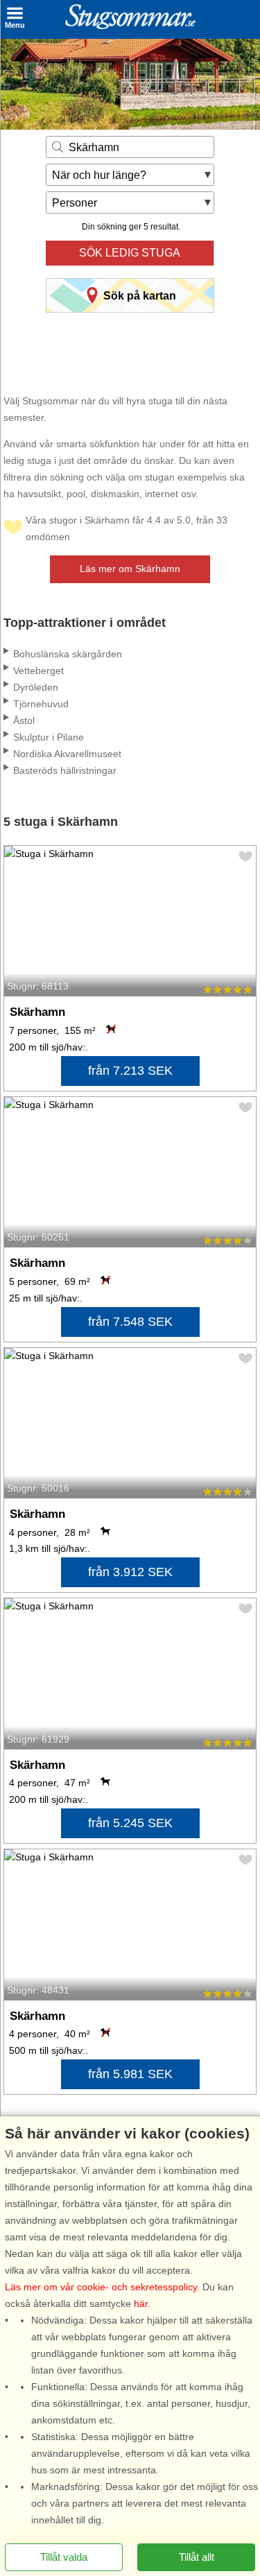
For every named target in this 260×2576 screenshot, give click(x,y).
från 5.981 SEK (130, 2074)
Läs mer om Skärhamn (130, 569)
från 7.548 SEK (130, 1322)
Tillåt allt (197, 2557)
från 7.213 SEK (130, 1071)
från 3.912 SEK (130, 1572)
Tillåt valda (64, 2557)
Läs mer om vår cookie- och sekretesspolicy (101, 2287)
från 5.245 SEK (130, 1823)
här (141, 2303)
